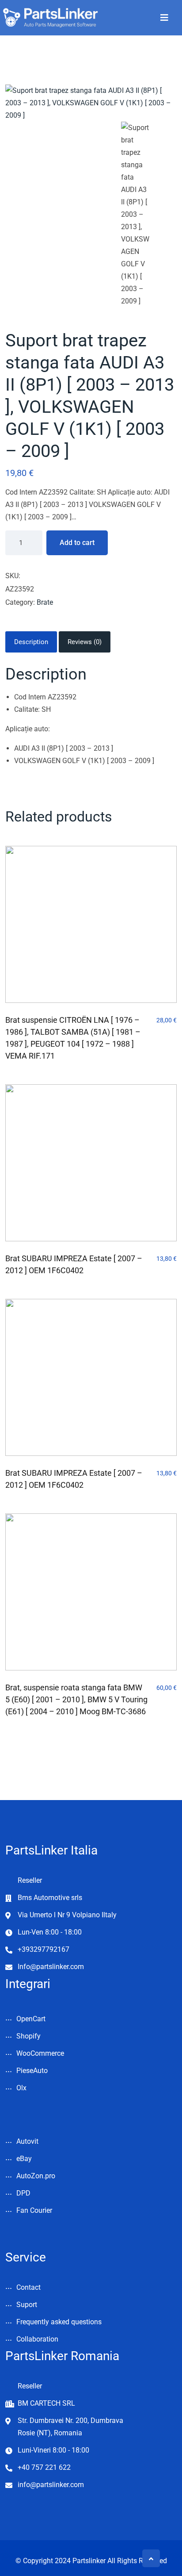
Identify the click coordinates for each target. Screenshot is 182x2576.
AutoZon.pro (36, 2176)
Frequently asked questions (59, 2322)
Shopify (28, 2036)
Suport (27, 2305)
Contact (28, 2287)
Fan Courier (34, 2210)
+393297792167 (44, 1949)
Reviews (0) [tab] (85, 642)
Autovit (27, 2141)
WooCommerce (40, 2053)
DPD (23, 2193)
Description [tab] (31, 642)
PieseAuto (32, 2071)
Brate (45, 602)
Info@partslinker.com (51, 1967)
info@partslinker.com (51, 2485)
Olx (21, 2088)
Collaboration (37, 2339)
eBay (24, 2159)
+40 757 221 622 (44, 2467)
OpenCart (31, 2019)
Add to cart (77, 543)
